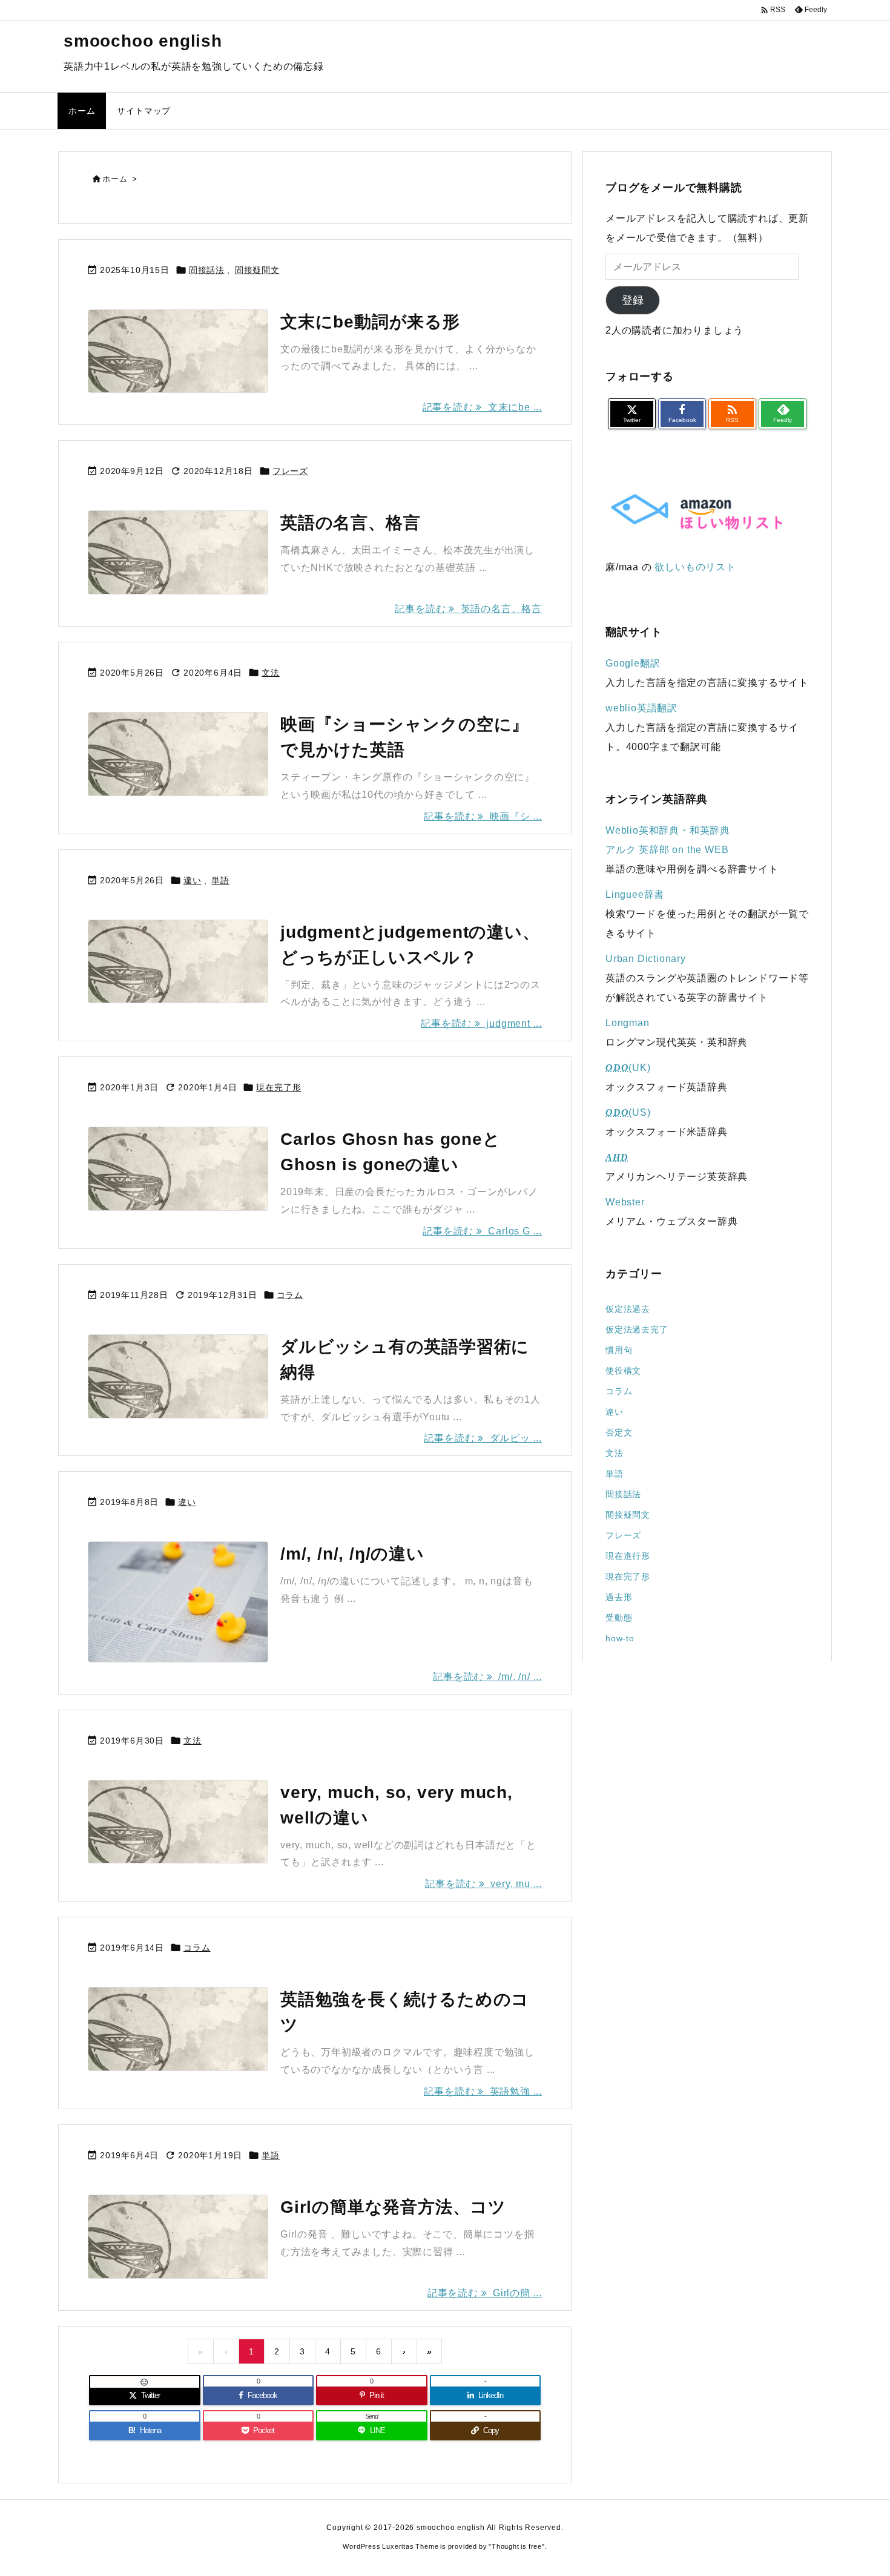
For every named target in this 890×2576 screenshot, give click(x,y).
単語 (220, 880)
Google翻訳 (633, 663)
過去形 (619, 1597)
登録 (633, 300)
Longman (628, 1023)
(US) (628, 1112)
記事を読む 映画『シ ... (483, 816)
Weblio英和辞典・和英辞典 (668, 830)
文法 (271, 673)
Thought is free (517, 2546)
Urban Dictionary (646, 959)
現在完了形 (279, 1087)
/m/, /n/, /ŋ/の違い (352, 1554)
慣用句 (619, 1350)
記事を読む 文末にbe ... (482, 407)
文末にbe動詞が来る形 (370, 322)
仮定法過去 (628, 1309)
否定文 (619, 1432)
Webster (625, 1202)
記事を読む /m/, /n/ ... (487, 1677)
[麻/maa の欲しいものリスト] (696, 512)
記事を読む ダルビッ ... (483, 1438)
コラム (290, 1295)
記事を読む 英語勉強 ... (483, 2091)
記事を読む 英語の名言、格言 (468, 609)
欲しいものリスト (695, 567)
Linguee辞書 (635, 894)
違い (193, 880)
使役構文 (623, 1371)
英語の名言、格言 (350, 523)
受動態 (619, 1618)
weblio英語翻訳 (641, 708)
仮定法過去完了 (637, 1329)
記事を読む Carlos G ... (482, 1231)
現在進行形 (628, 1556)
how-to (620, 1638)
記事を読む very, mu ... (483, 1884)
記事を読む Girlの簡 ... (485, 2293)
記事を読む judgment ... (481, 1023)
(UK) (628, 1068)
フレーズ (290, 471)
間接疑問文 (257, 270)
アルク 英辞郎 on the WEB (667, 850)
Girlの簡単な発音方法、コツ (393, 2207)
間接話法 (207, 270)
